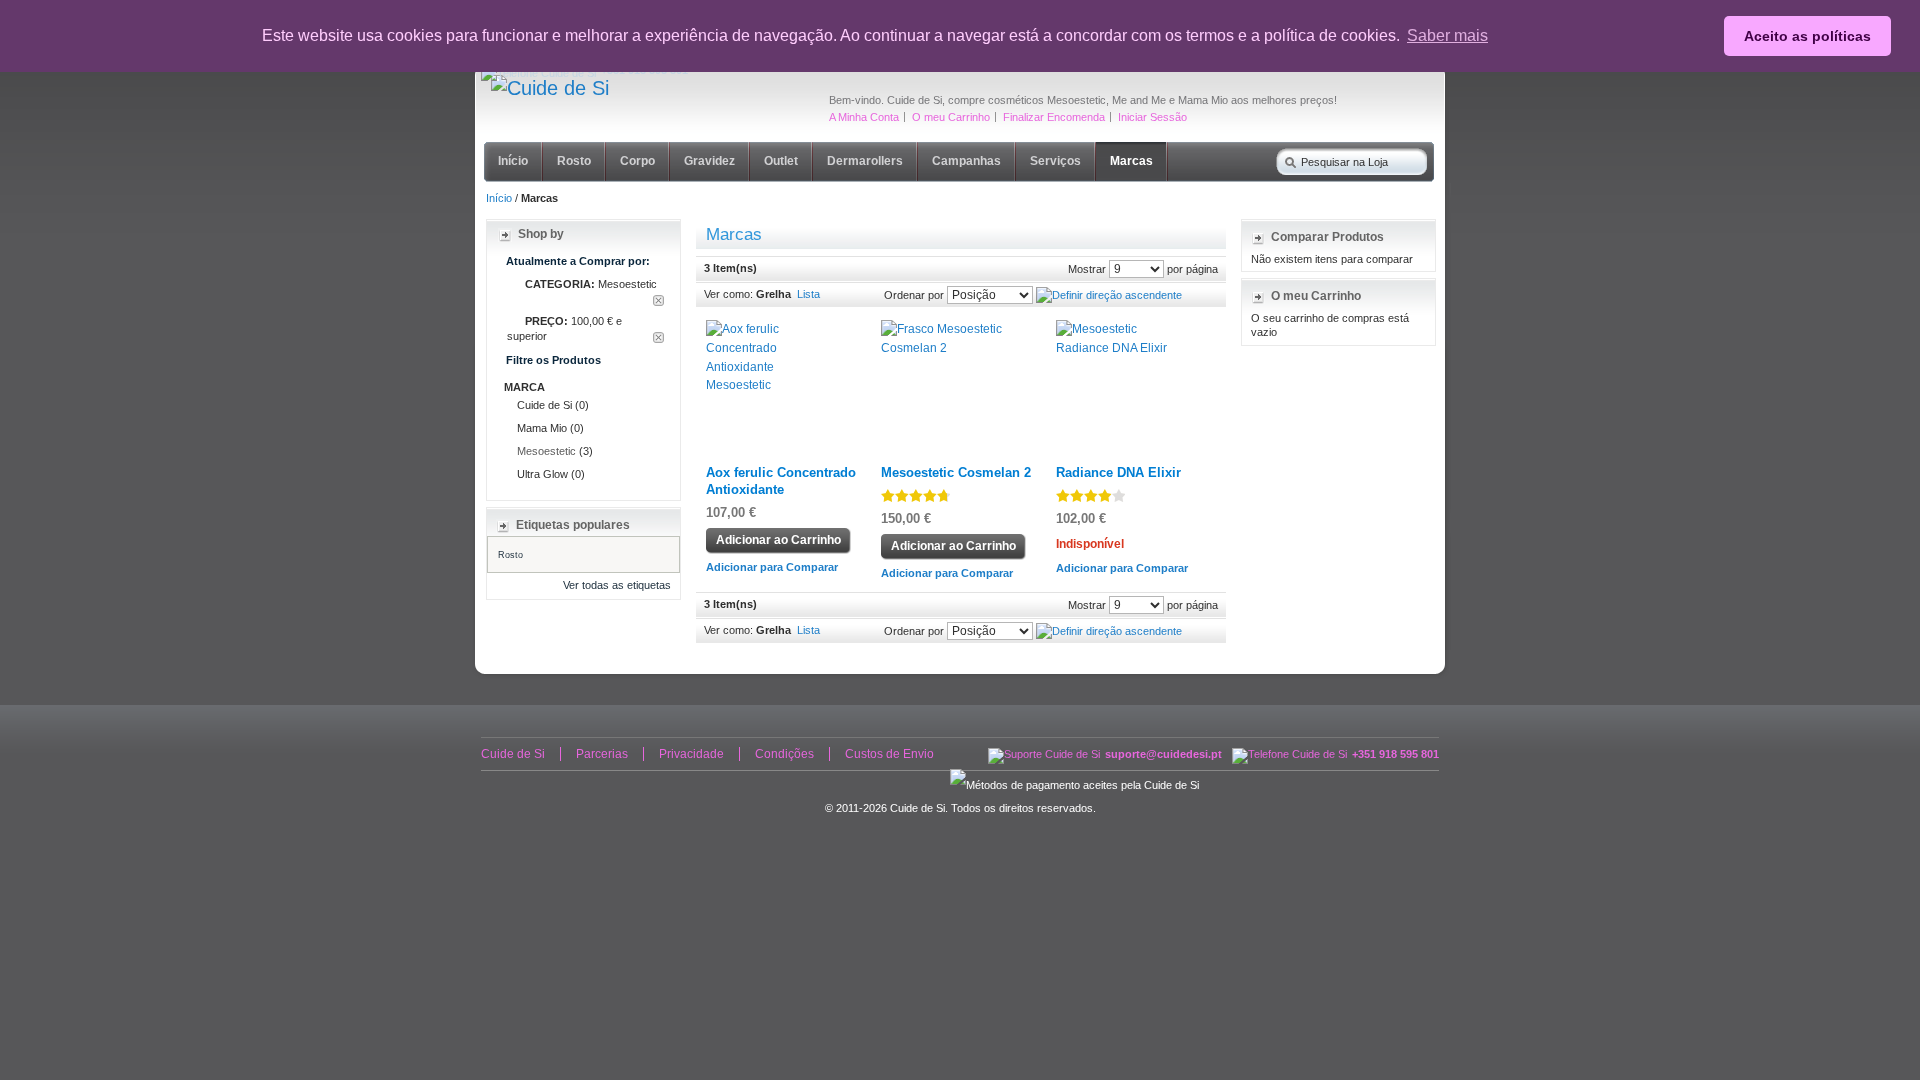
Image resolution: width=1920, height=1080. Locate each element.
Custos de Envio (889, 754)
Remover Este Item (658, 300)
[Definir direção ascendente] (1109, 295)
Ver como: (728, 294)
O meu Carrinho (951, 117)
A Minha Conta (864, 117)
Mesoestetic (546, 451)
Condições (784, 754)
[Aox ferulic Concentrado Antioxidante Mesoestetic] (773, 329)
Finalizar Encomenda (1054, 117)
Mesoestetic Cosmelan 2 (956, 473)
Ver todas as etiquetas (617, 585)
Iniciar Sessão (1152, 117)
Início (499, 198)
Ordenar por (914, 295)
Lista (808, 294)
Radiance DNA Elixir (1118, 473)
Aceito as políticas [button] (1807, 36)
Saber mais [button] (1447, 35)
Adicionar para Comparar (772, 567)
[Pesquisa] (1286, 158)
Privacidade (691, 754)
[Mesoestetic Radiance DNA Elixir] (1123, 329)
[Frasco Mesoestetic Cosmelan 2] (948, 329)
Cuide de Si (513, 754)
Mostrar (1087, 269)
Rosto (510, 555)
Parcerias (602, 754)
